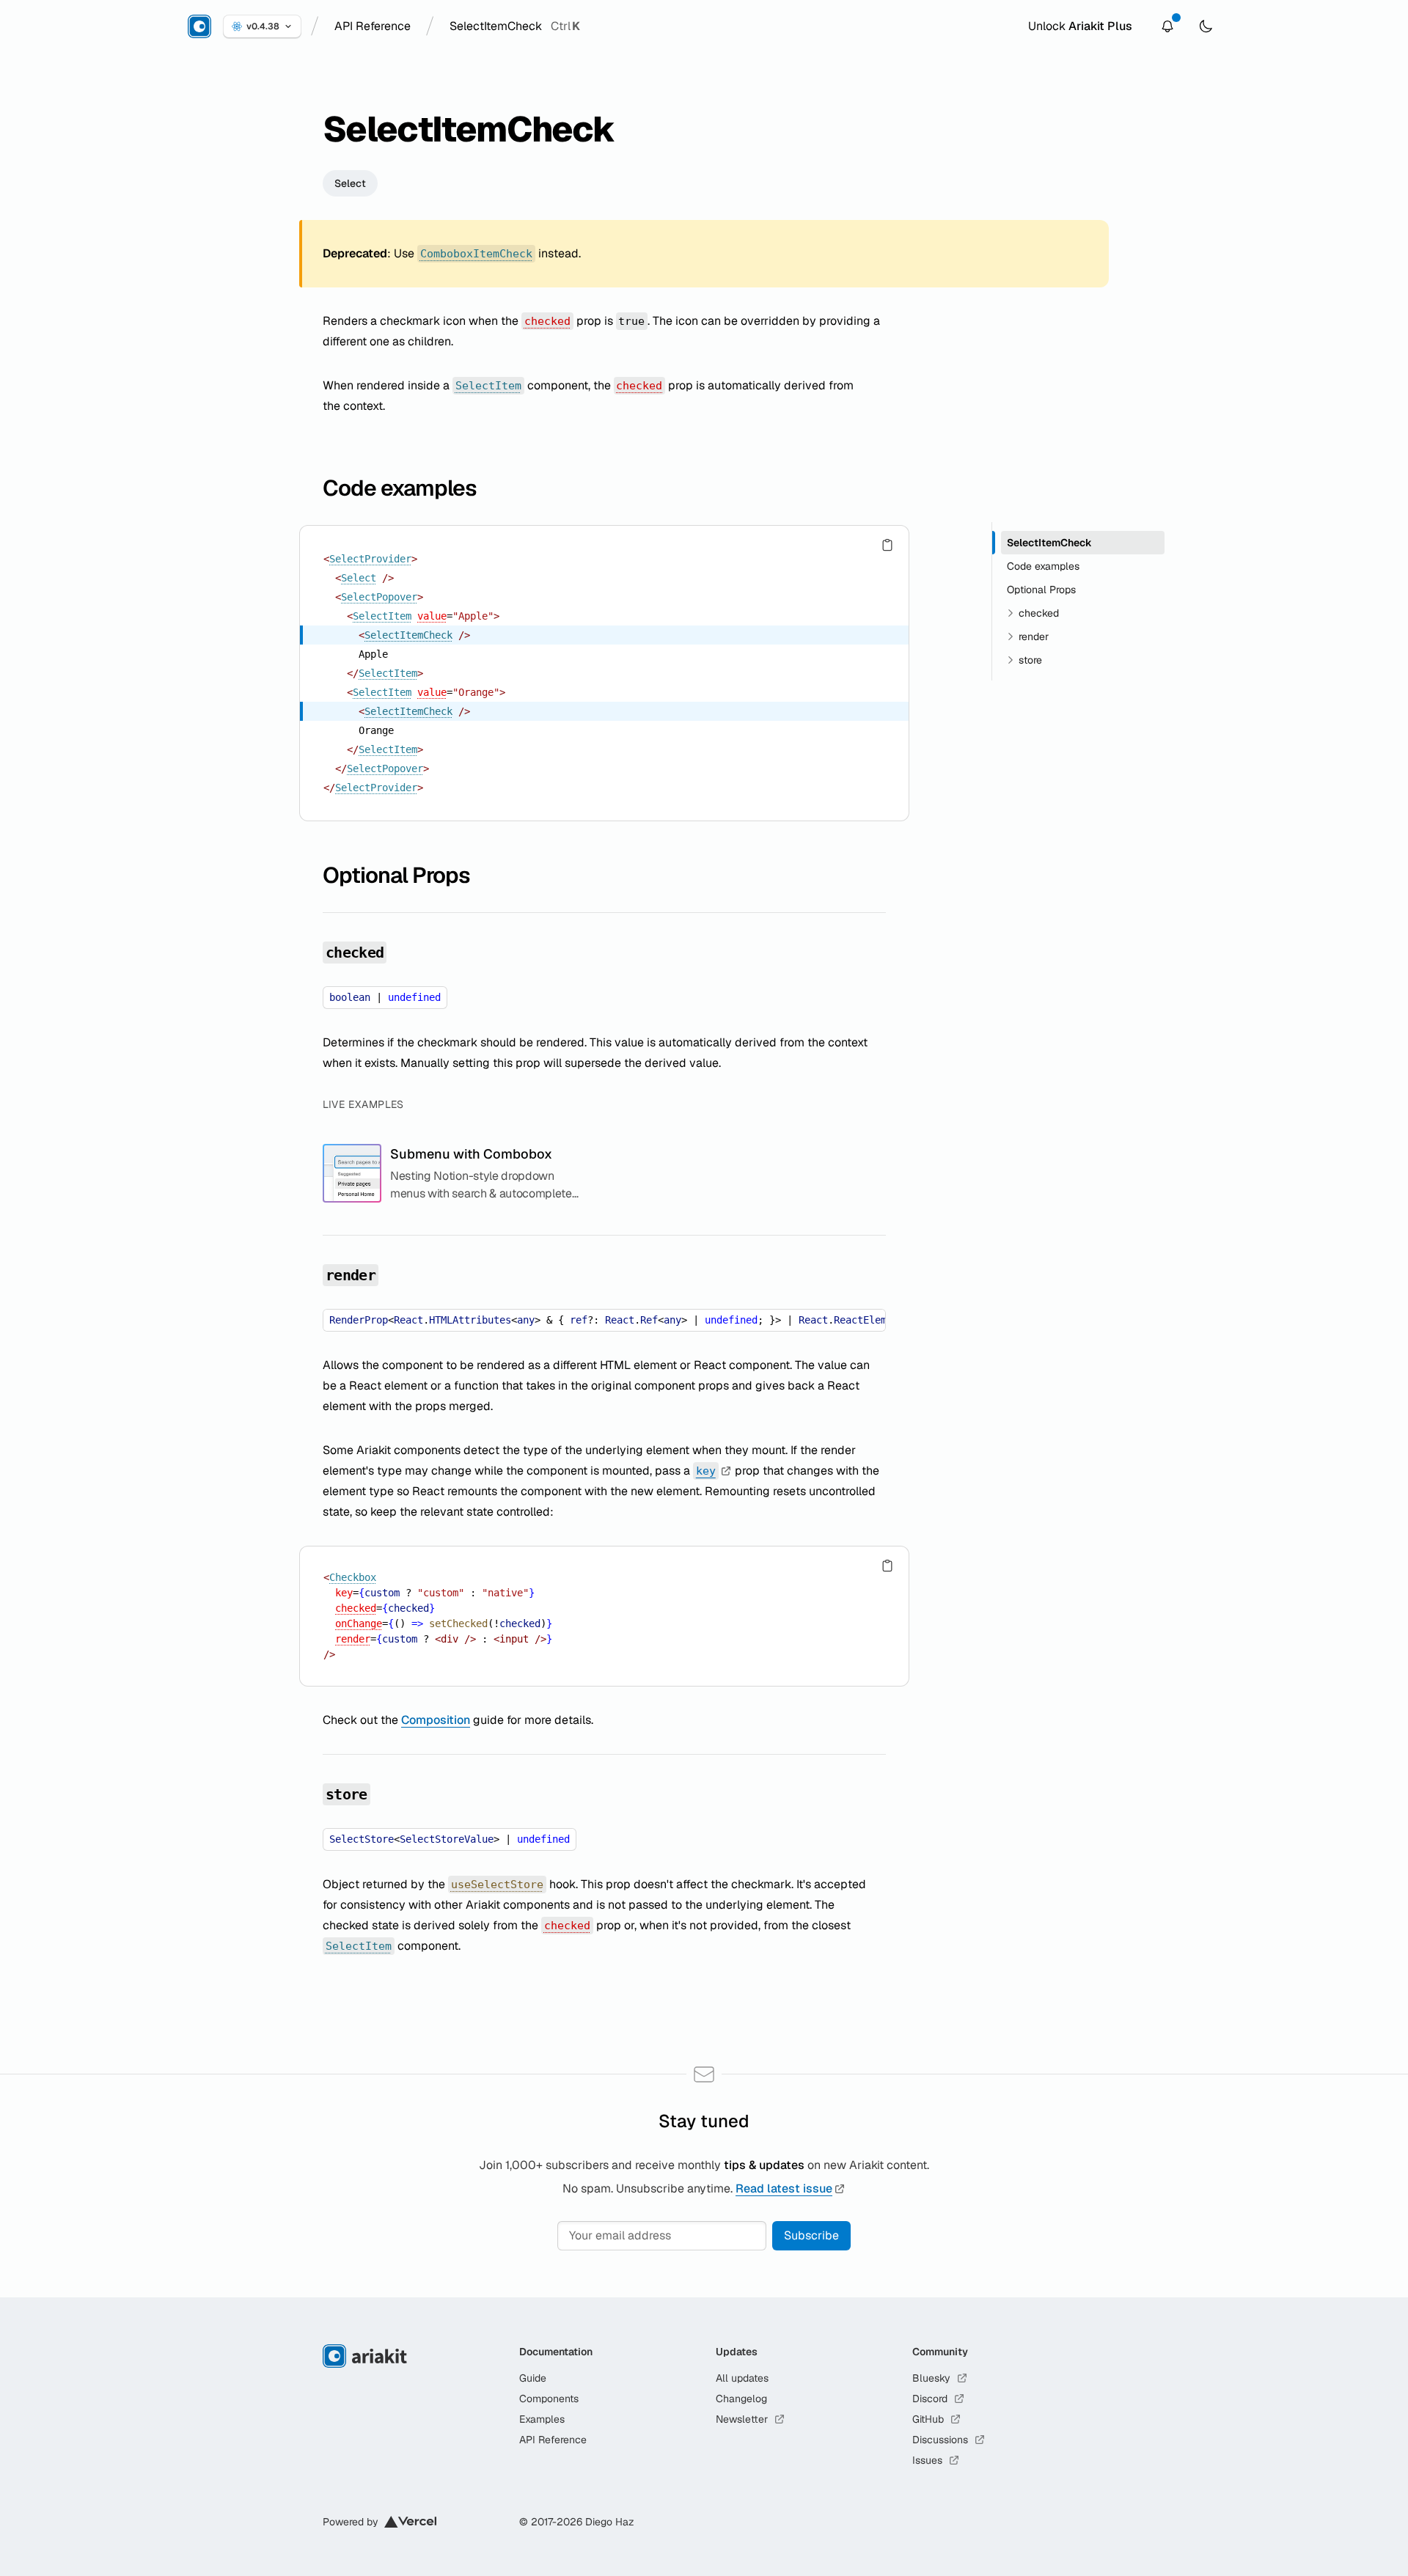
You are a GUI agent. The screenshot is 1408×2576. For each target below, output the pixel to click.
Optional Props (396, 875)
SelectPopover (379, 597)
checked (356, 1608)
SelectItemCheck (408, 635)
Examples (542, 2419)
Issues (927, 2460)
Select (350, 183)
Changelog (741, 2399)
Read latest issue (784, 2188)
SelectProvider (370, 559)
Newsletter (742, 2419)
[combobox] (373, 26)
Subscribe (811, 2235)
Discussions (940, 2440)
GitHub (928, 2419)
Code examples (400, 488)
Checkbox (353, 1577)
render (353, 1639)
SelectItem (382, 616)
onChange (359, 1623)
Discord (930, 2399)
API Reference (553, 2440)
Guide (533, 2378)
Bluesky (931, 2378)
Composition (436, 1720)
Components (549, 2399)
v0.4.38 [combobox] (263, 26)
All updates (742, 2378)
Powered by (351, 2522)
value (432, 616)
